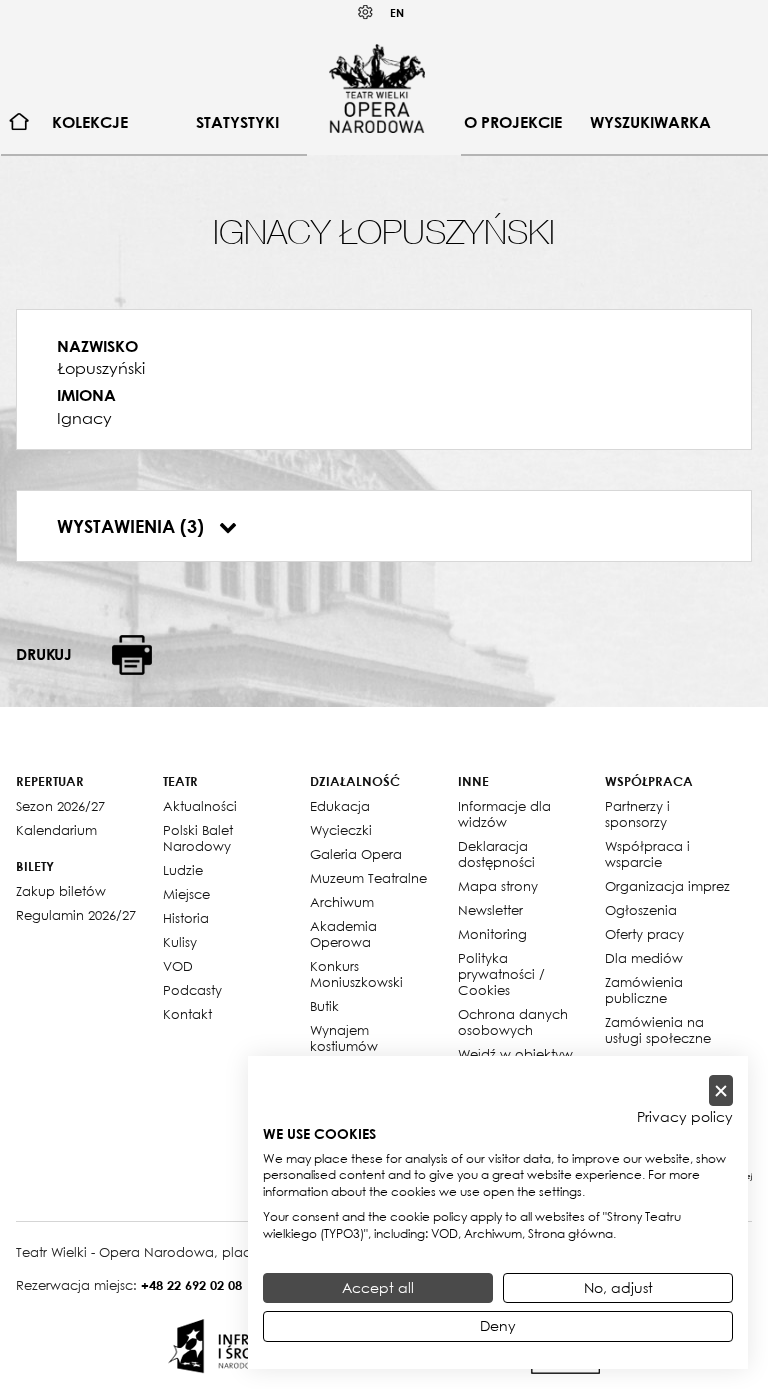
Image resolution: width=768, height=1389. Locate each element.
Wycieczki (341, 830)
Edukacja (340, 806)
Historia (186, 918)
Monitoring (492, 934)
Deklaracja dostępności (496, 854)
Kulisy (180, 942)
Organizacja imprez (667, 886)
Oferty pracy (644, 934)
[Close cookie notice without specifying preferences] (721, 1090)
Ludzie (183, 870)
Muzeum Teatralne (368, 878)
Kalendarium (56, 830)
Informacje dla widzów (504, 814)
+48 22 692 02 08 (191, 1285)
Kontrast (366, 12)
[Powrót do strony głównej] (377, 88)
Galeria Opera (356, 854)
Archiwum (342, 902)
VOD (178, 966)
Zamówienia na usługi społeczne (658, 1030)
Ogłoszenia (641, 910)
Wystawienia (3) (133, 526)
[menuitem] (19, 122)
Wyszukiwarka (650, 122)
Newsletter (490, 910)
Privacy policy (685, 1117)
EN (397, 12)
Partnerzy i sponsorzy (637, 814)
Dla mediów (644, 958)
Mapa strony (498, 886)
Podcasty (192, 990)
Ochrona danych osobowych (513, 1022)
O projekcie (513, 122)
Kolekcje (90, 122)
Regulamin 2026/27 (76, 915)
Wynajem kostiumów (344, 1038)
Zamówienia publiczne (644, 990)
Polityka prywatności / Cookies (501, 974)
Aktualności (200, 806)
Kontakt (187, 1014)
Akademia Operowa (343, 934)
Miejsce (186, 894)
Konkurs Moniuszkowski (356, 974)
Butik (324, 1006)
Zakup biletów (61, 891)
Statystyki (237, 122)
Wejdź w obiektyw (515, 1054)
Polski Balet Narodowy (198, 838)
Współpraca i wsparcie (647, 854)
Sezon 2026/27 (60, 806)
